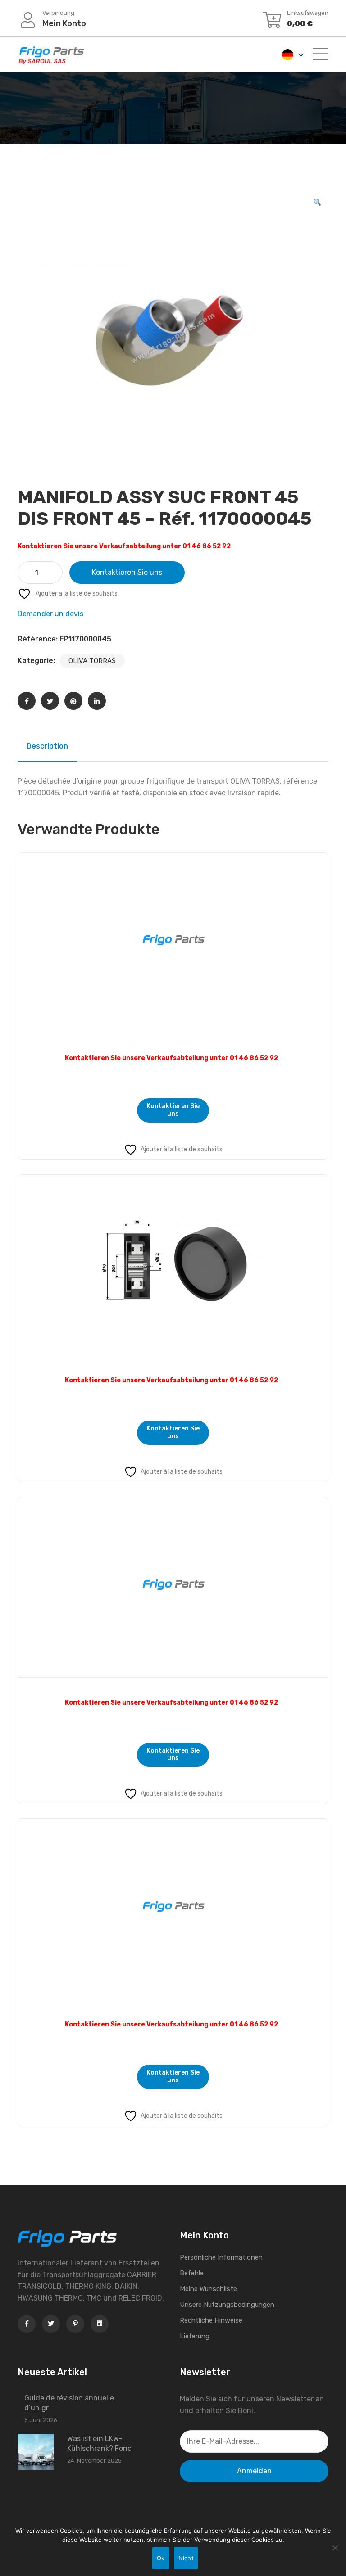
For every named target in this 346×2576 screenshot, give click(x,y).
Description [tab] (47, 746)
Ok (161, 2558)
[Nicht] (335, 2548)
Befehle (192, 2273)
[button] (317, 203)
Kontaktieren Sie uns (127, 572)
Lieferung (195, 2336)
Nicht (186, 2558)
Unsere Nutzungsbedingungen (227, 2305)
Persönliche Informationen (221, 2257)
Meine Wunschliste (208, 2289)
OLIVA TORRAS (92, 661)
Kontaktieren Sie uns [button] (173, 1110)
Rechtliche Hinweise (211, 2320)
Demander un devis (50, 614)
